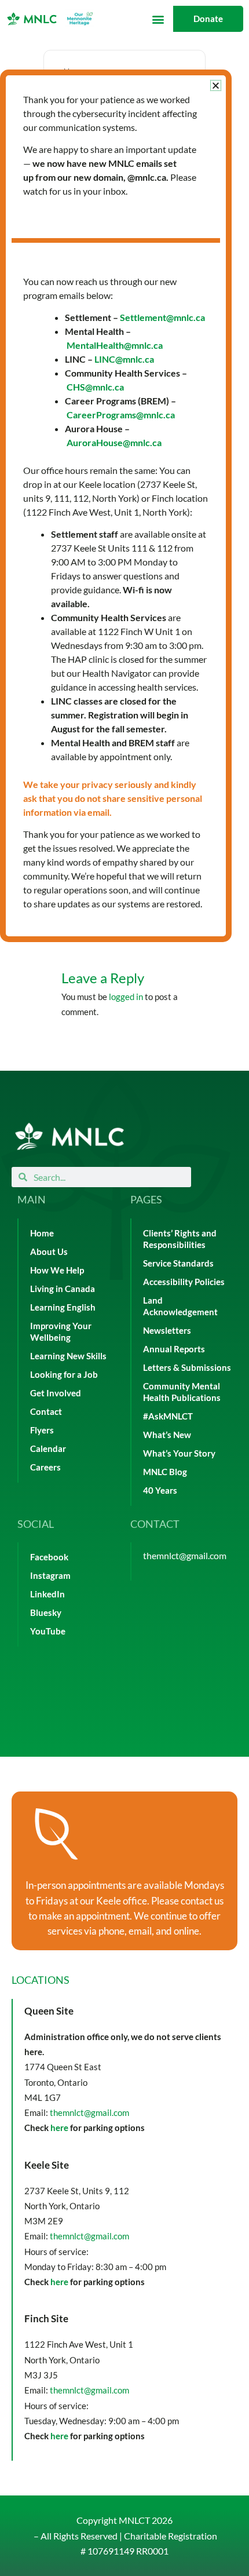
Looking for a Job (64, 1375)
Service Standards (178, 1263)
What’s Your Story (179, 1453)
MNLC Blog (165, 1472)
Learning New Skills (68, 1356)
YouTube (48, 1631)
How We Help (57, 1270)
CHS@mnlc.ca (95, 387)
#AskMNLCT (168, 1416)
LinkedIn (47, 1594)
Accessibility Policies (184, 1282)
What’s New (167, 1435)
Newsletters (167, 1331)
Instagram (50, 1576)
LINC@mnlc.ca (124, 359)
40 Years (160, 1490)
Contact (46, 1412)
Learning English (63, 1307)
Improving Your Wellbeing (61, 1332)
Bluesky (46, 1613)
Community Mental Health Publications (182, 1392)
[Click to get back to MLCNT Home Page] (69, 1136)
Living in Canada (63, 1289)
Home (42, 1233)
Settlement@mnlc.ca (162, 317)
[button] (158, 19)
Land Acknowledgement (180, 1306)
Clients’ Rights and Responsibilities (180, 1239)
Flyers (42, 1430)
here (59, 2128)
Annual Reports (174, 1349)
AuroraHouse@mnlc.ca (114, 442)
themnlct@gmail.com (185, 1555)
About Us (49, 1252)
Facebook (49, 1557)
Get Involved (56, 1393)
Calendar (48, 1449)
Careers (45, 1467)
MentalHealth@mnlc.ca (115, 345)
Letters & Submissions (187, 1368)
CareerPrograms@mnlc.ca (121, 415)
